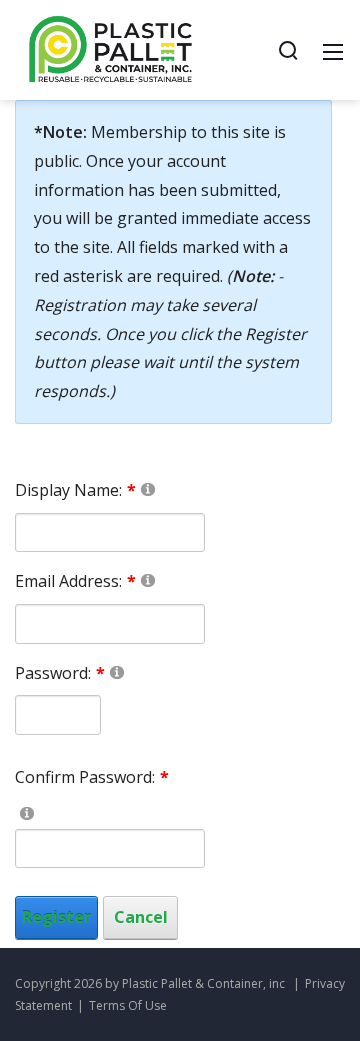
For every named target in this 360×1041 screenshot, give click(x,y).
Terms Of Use (128, 1005)
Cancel (141, 917)
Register (56, 917)
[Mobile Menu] (333, 50)
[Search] (288, 50)
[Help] (148, 488)
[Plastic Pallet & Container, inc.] (111, 48)
